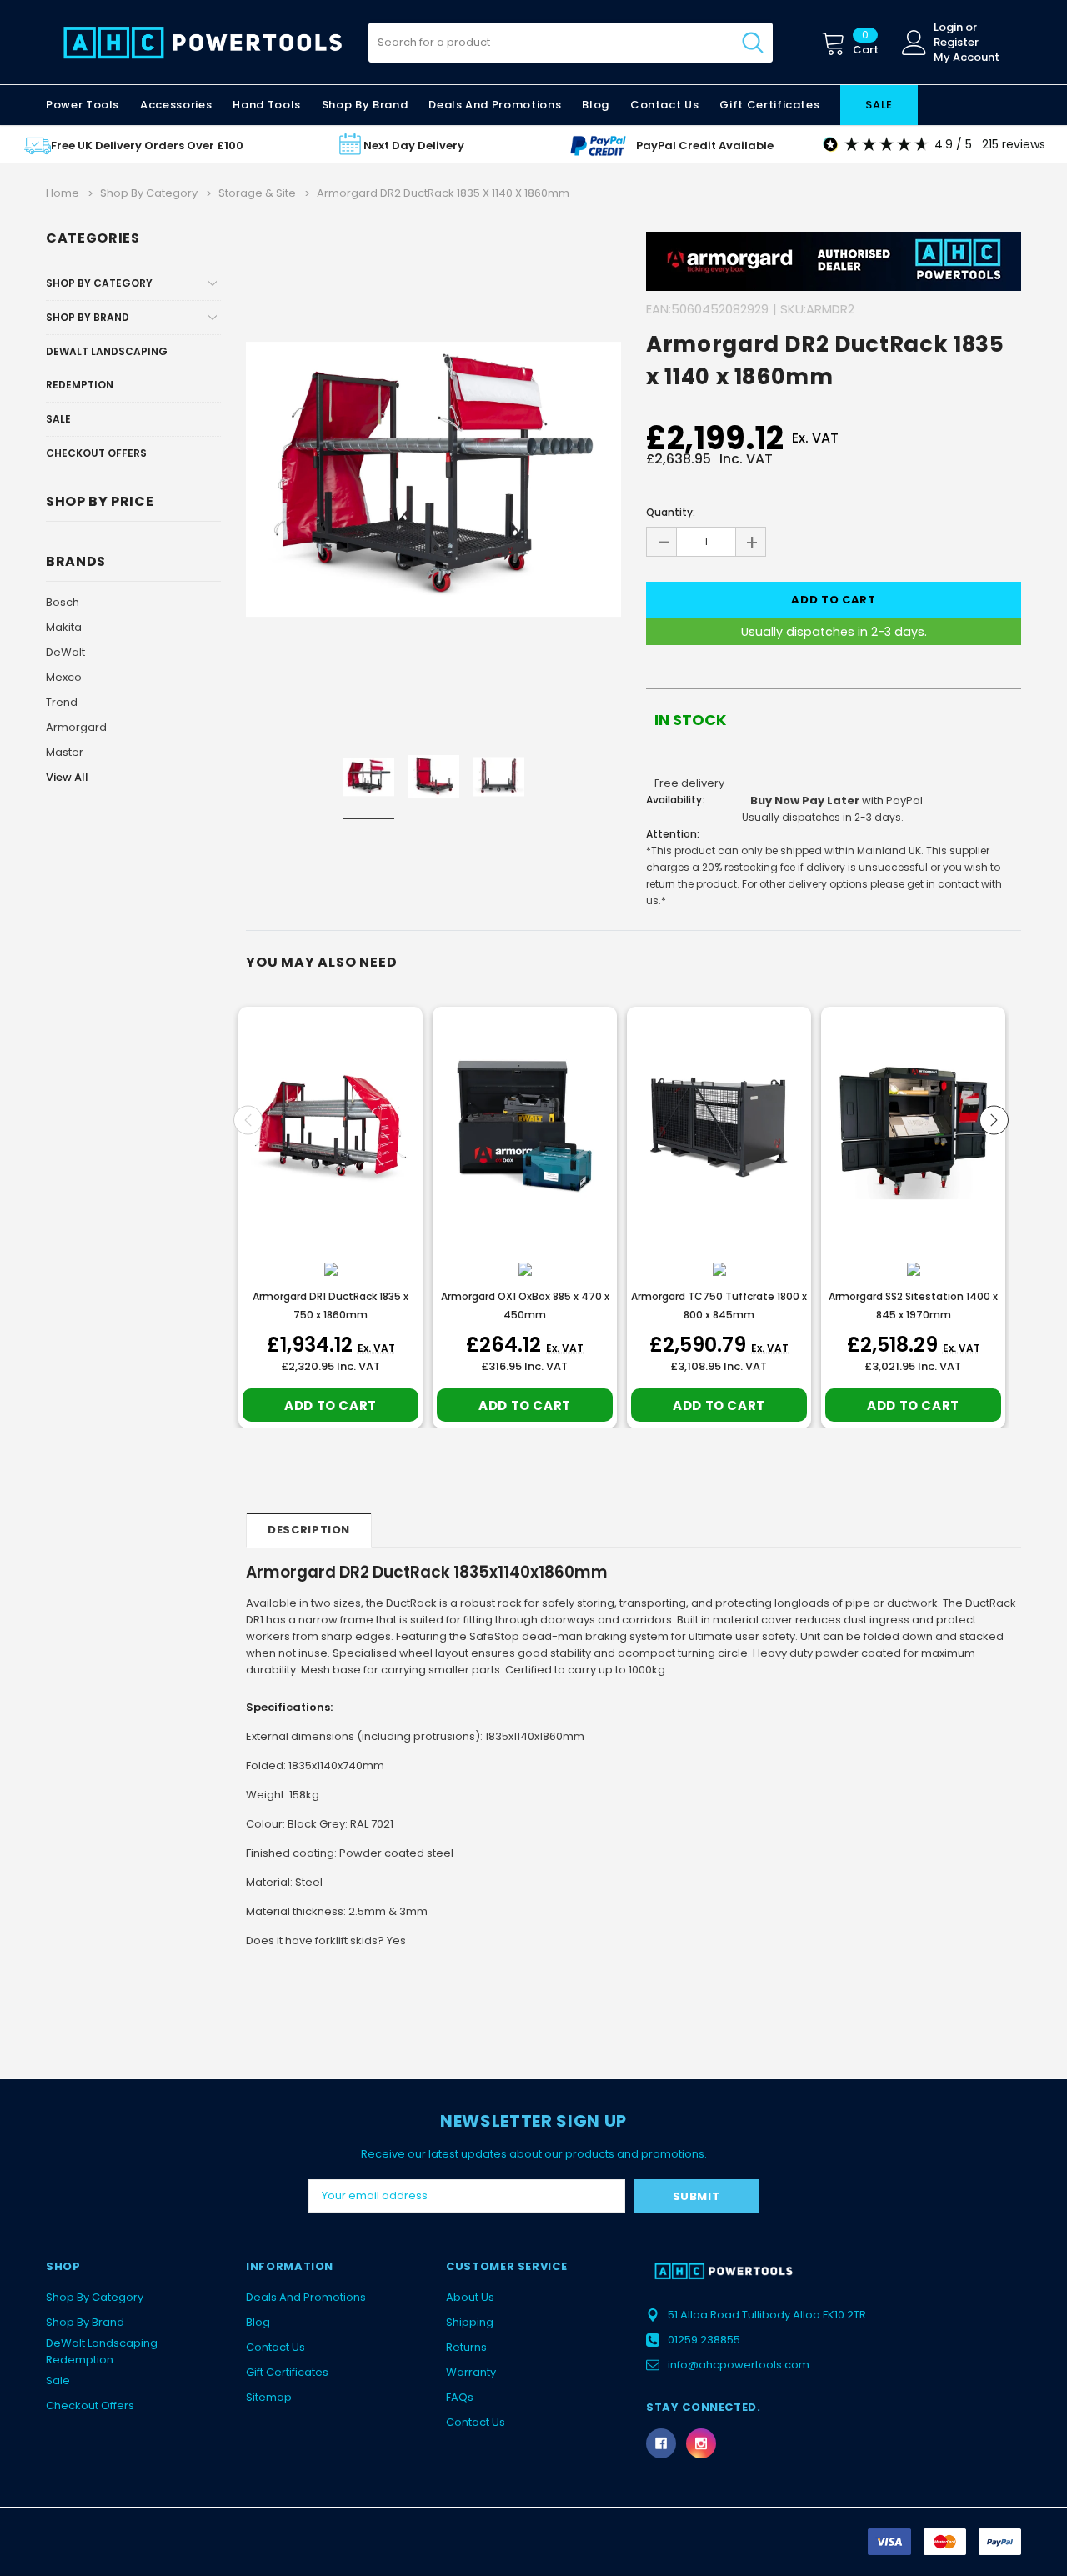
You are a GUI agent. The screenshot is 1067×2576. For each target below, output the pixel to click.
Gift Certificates (287, 2372)
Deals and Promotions (495, 105)
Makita (64, 627)
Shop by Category (99, 283)
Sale (58, 419)
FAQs (460, 2397)
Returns (466, 2347)
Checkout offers (96, 453)
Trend (62, 702)
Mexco (64, 677)
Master (65, 752)
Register (956, 43)
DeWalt (65, 652)
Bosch (63, 602)
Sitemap (269, 2397)
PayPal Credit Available (705, 145)
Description (309, 1530)
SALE (879, 105)
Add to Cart (331, 1406)
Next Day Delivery (414, 145)
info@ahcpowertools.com (739, 2365)
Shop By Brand (88, 317)
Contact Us (276, 2347)
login (948, 28)
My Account (967, 58)
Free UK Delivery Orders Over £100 (147, 145)
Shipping (470, 2322)
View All (67, 777)
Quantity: (671, 512)
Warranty (471, 2372)
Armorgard (76, 727)
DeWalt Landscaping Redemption (107, 368)
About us (470, 2297)
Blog (258, 2322)
